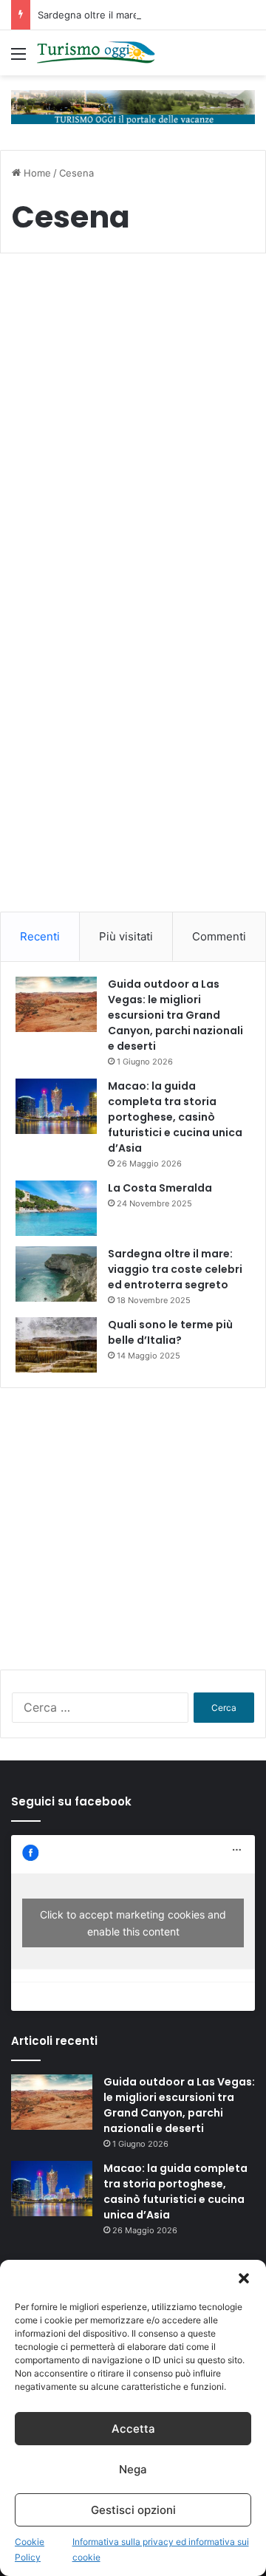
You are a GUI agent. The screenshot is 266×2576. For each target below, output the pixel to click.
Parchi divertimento (74, 301)
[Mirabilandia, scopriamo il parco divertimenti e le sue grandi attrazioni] (133, 530)
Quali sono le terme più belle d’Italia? (170, 1332)
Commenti (219, 936)
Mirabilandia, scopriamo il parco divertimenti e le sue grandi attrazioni (124, 366)
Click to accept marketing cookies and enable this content (133, 1923)
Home (36, 173)
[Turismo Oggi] (96, 53)
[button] (244, 2278)
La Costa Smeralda (160, 1188)
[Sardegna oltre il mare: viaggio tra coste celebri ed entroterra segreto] (56, 1274)
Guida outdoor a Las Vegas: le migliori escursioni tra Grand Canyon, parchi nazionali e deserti (175, 1015)
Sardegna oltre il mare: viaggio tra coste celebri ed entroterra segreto (175, 1269)
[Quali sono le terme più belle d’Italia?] (56, 1345)
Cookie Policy (30, 2549)
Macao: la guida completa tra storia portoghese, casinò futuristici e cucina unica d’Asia (175, 1117)
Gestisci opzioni (133, 2510)
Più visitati (126, 936)
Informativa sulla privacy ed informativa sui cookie (161, 2549)
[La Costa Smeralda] (56, 1208)
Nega (133, 2469)
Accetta (133, 2429)
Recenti (40, 936)
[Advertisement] (133, 774)
